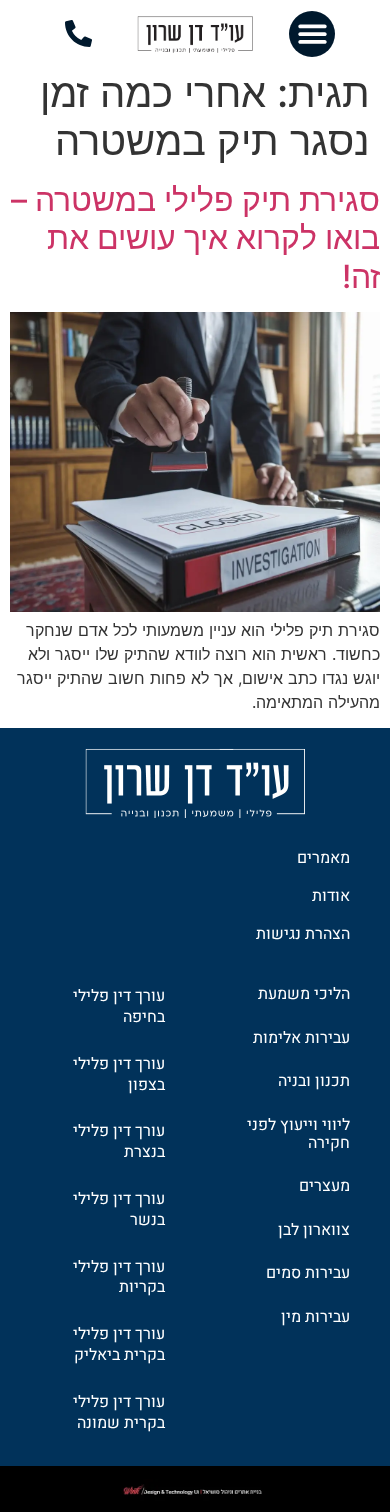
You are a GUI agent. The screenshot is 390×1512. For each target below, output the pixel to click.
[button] (312, 34)
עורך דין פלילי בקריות (119, 1277)
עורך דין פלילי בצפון (119, 1074)
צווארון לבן (314, 1230)
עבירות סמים (308, 1273)
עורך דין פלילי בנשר (119, 1209)
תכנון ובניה (314, 1081)
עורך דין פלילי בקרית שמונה (119, 1412)
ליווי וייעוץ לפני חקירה (298, 1134)
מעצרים (324, 1186)
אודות (331, 896)
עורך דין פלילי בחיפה (119, 1006)
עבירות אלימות (301, 1038)
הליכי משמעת (304, 994)
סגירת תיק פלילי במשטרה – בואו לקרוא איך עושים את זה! (195, 238)
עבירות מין (315, 1317)
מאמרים (323, 858)
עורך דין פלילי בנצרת (119, 1141)
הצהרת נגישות (303, 934)
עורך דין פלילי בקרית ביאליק (119, 1344)
